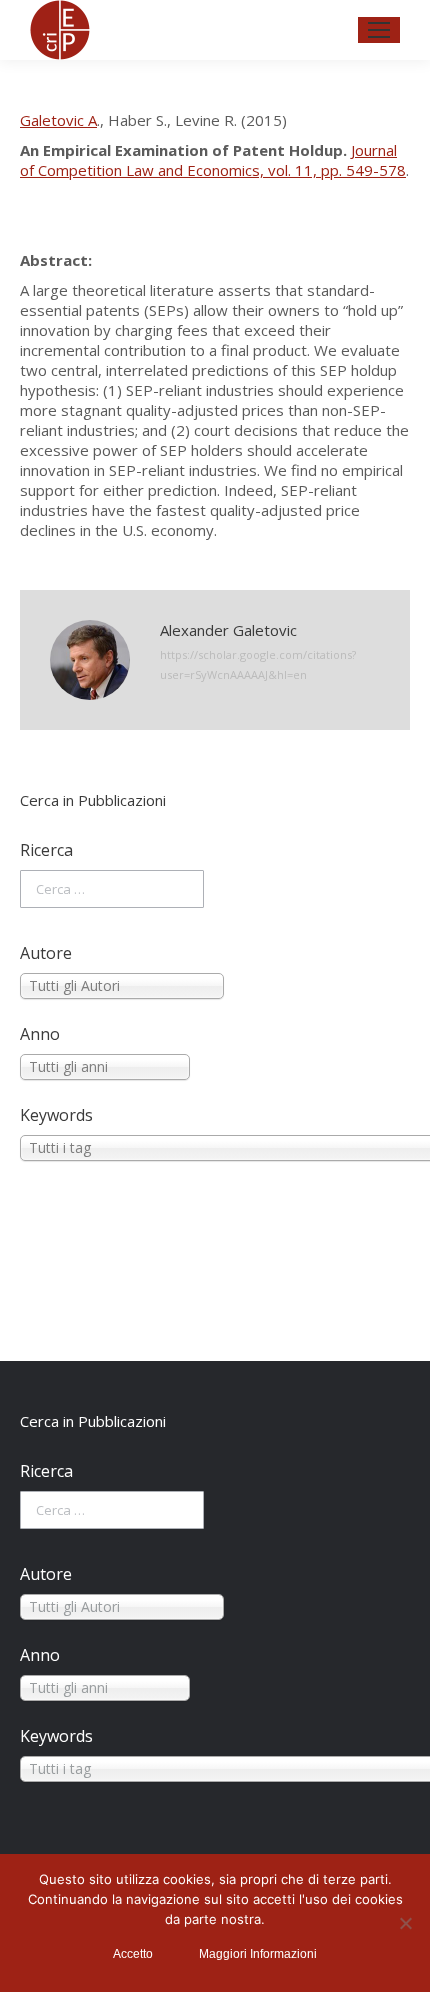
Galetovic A (58, 120)
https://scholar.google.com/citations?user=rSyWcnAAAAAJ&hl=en (258, 664)
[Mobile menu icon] (379, 30)
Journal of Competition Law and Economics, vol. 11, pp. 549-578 (213, 160)
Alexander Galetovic (228, 630)
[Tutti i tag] (215, 1148)
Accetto (133, 1954)
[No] (405, 1923)
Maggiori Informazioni (258, 1954)
